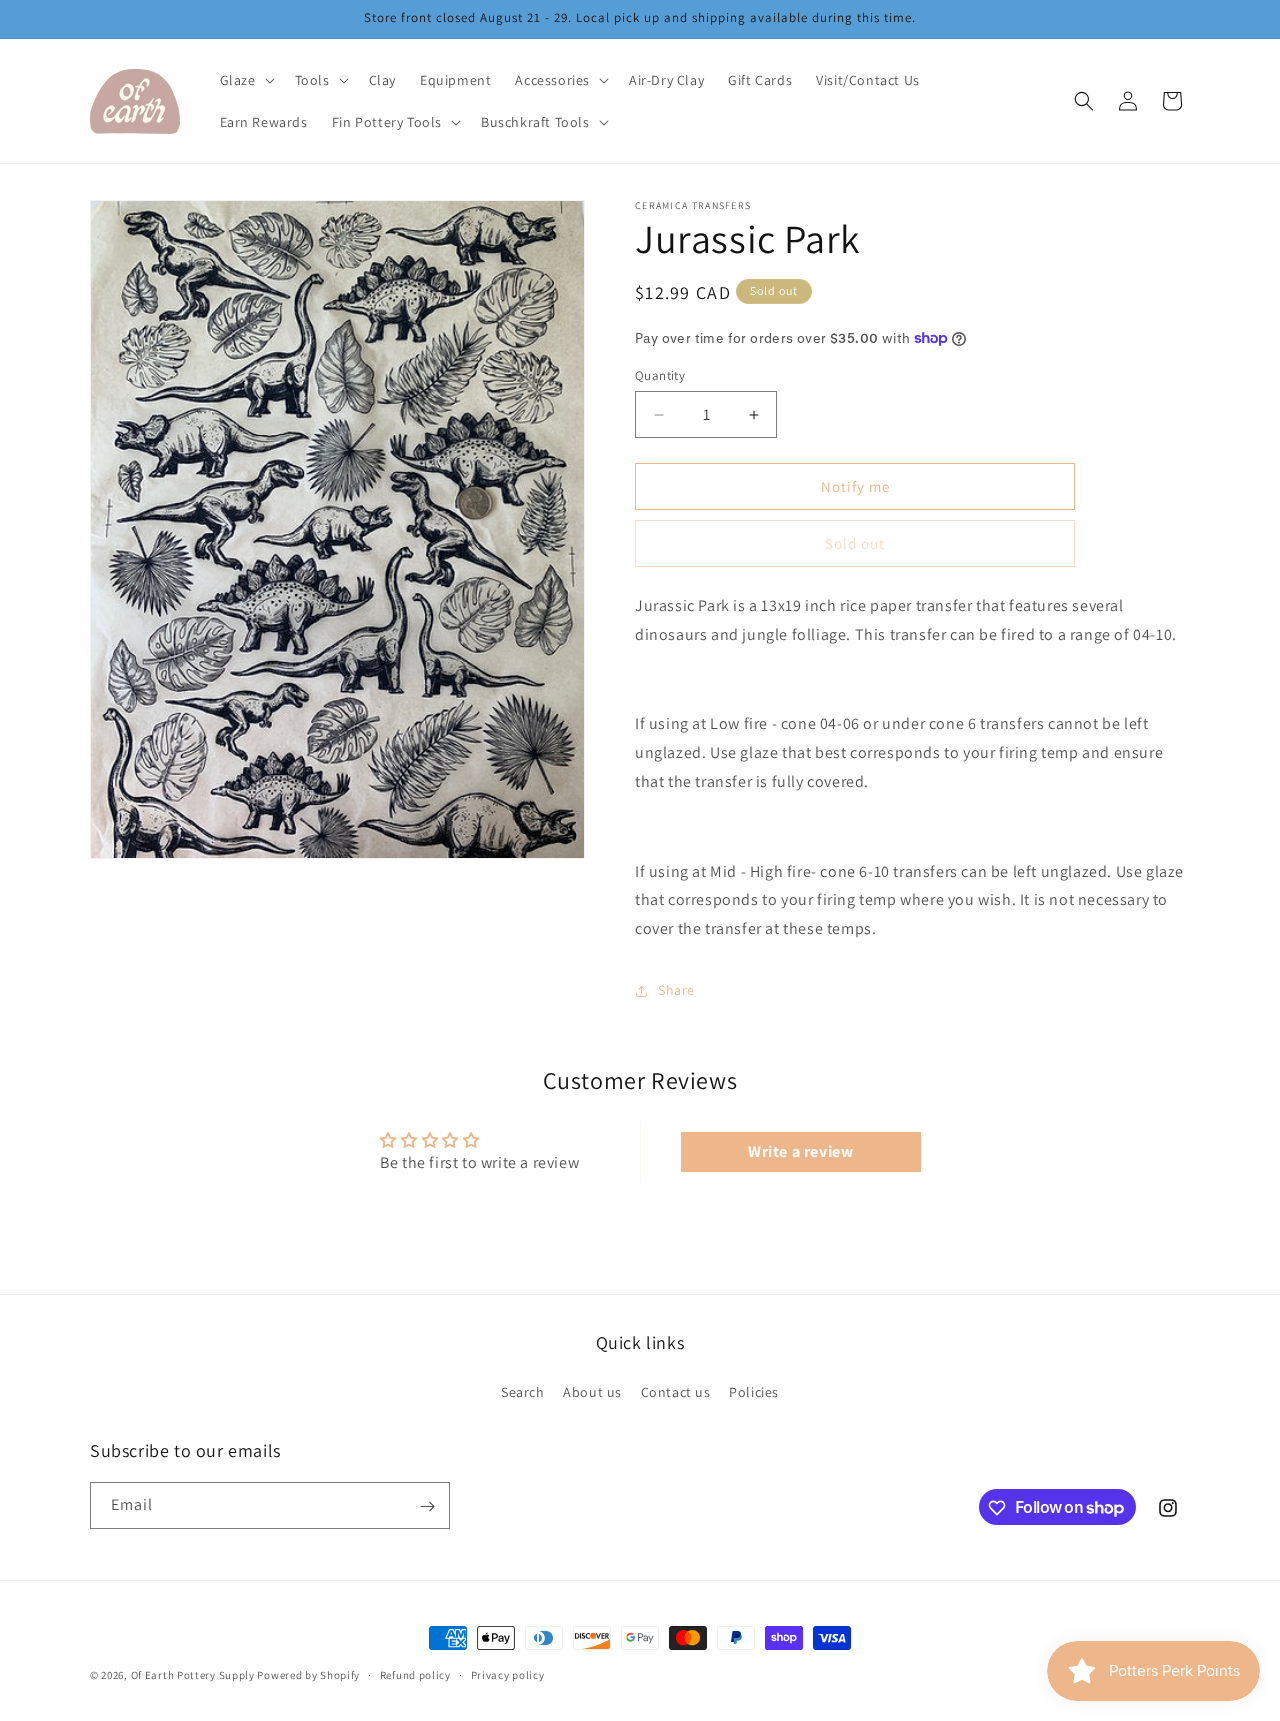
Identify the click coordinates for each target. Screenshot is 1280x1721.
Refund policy (415, 1674)
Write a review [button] (800, 1151)
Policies (754, 1391)
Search (523, 1391)
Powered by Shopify (308, 1675)
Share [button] (676, 990)
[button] (245, 80)
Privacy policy (508, 1674)
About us (592, 1391)
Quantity (660, 375)
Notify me (855, 486)
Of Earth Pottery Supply (193, 1675)
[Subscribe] (427, 1506)
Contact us (676, 1391)
